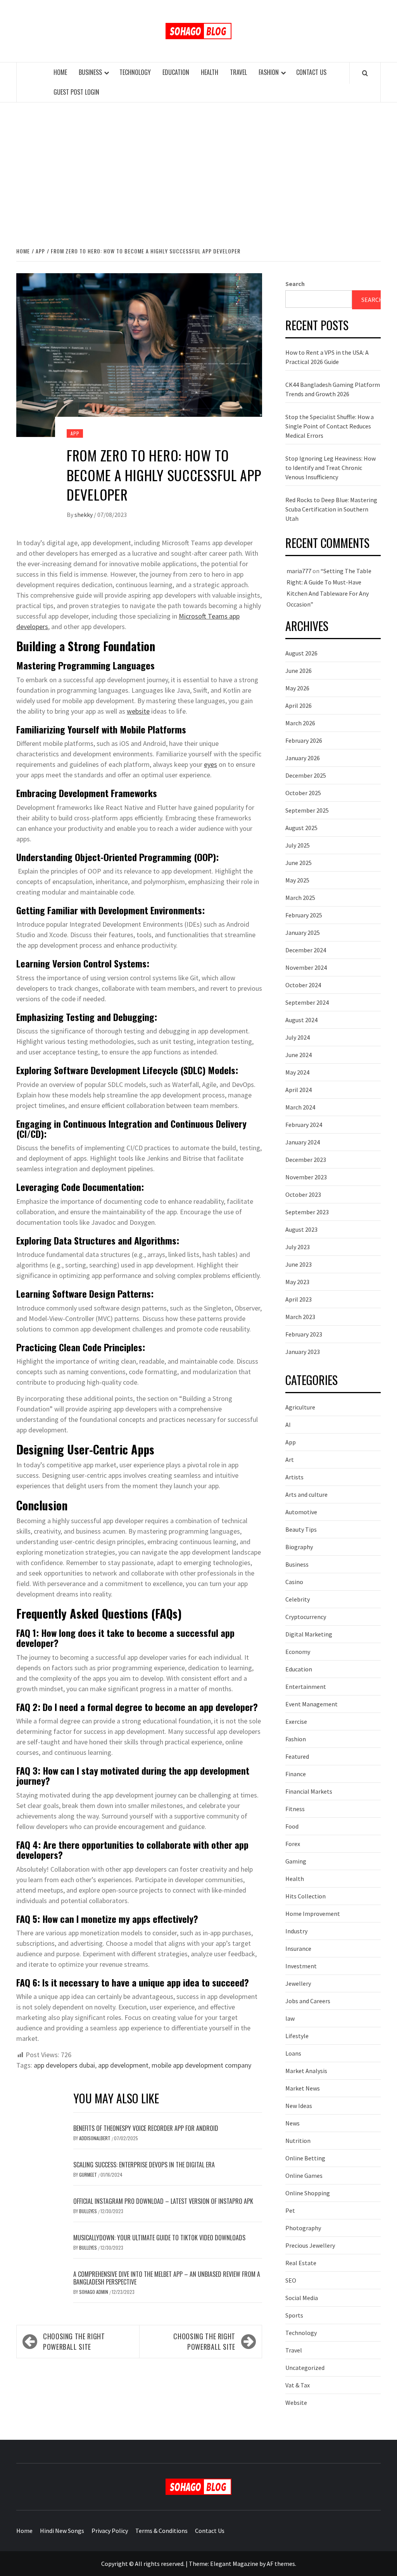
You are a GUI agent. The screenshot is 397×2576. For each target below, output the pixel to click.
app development (123, 2065)
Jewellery (298, 1983)
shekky (84, 515)
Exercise (296, 1721)
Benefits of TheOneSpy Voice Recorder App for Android (146, 2128)
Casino (294, 1582)
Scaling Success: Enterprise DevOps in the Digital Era (144, 2165)
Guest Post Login (76, 92)
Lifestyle (297, 2036)
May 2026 (297, 688)
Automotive (301, 1512)
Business (90, 72)
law (290, 2018)
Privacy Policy (110, 2531)
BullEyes (89, 2211)
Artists (294, 1477)
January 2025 (303, 933)
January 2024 (303, 1142)
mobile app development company (201, 2065)
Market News (303, 2088)
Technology (135, 72)
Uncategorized (305, 2368)
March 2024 (300, 1107)
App (75, 433)
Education (176, 72)
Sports (294, 2315)
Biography (299, 1547)
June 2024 (299, 1055)
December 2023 (306, 1160)
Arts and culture (306, 1494)
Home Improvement (313, 1914)
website (138, 711)
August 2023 (301, 1229)
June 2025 (299, 863)
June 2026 (299, 671)
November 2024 (306, 967)
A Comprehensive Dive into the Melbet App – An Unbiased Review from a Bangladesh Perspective (167, 2278)
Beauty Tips (301, 1529)
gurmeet (89, 2175)
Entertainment (306, 1687)
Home (60, 72)
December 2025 (306, 775)
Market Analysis (306, 2071)
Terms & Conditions (161, 2531)
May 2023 (297, 1282)
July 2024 (298, 1037)
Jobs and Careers (308, 2001)
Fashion (269, 72)
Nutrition (298, 2141)
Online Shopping (308, 2193)
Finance (296, 1774)
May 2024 (297, 1072)
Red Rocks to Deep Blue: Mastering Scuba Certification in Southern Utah (331, 509)
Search (295, 284)
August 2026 (301, 653)
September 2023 (307, 1212)
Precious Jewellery (310, 2245)
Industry (296, 1931)
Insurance (298, 1948)
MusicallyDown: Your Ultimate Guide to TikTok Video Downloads (159, 2238)
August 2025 (301, 828)
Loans (293, 2053)
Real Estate (301, 2263)
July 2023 (298, 1247)
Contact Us (311, 72)
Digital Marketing (309, 1634)
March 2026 (300, 723)
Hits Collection (306, 1896)
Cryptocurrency (306, 1617)
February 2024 (304, 1125)
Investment (301, 1966)
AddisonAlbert (95, 2138)
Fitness (295, 1809)
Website (296, 2403)
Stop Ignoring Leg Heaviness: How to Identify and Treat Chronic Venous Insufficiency (331, 468)
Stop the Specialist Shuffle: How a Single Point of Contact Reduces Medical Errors (330, 426)
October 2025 (303, 793)
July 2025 (298, 845)
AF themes (281, 2564)
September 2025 (307, 810)
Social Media (302, 2298)
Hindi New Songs (62, 2531)
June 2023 (299, 1264)
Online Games (304, 2176)
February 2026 (304, 740)
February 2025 (304, 915)
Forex (293, 1844)
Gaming (296, 1861)
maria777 (299, 571)
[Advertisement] (198, 166)
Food (292, 1826)
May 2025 (297, 880)
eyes (211, 764)
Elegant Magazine (234, 2564)
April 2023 (299, 1299)
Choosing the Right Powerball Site (74, 2341)
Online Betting (305, 2158)
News (293, 2123)
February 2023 (304, 1334)
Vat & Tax (298, 2385)
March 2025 (300, 898)
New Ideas (299, 2106)
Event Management (312, 1704)
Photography (303, 2228)
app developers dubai (64, 2065)
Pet (290, 2210)
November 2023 (306, 1177)
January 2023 (303, 1352)
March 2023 (300, 1317)
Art (290, 1460)
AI (288, 1425)
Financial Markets (309, 1791)
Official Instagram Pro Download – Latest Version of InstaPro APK (163, 2201)
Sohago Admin (94, 2292)
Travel (238, 72)
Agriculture (300, 1407)
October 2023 (303, 1194)
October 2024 (303, 985)
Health (210, 72)
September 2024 (307, 1002)
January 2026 (303, 758)
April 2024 (299, 1090)
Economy (298, 1652)
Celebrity (298, 1599)
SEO (291, 2280)
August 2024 (301, 1020)
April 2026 (299, 706)
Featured (297, 1756)
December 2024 (306, 950)
